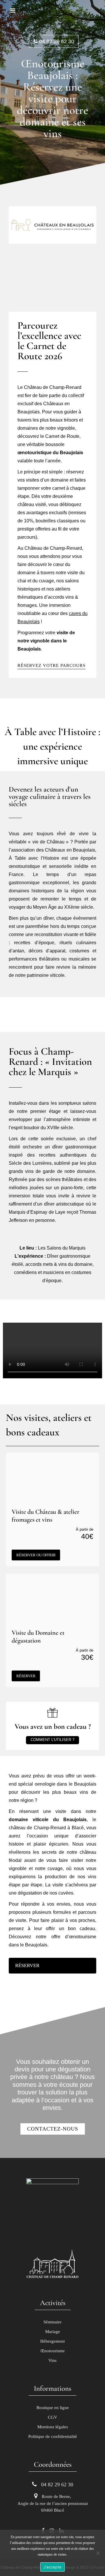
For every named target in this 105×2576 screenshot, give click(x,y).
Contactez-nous (53, 2129)
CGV (52, 2417)
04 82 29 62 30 (56, 41)
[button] (52, 1351)
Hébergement (52, 2341)
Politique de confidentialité (53, 2436)
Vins (52, 2360)
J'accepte (52, 2567)
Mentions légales (53, 2427)
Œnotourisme (53, 2351)
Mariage (53, 2332)
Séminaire (52, 2322)
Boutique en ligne (53, 2408)
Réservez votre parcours (51, 665)
